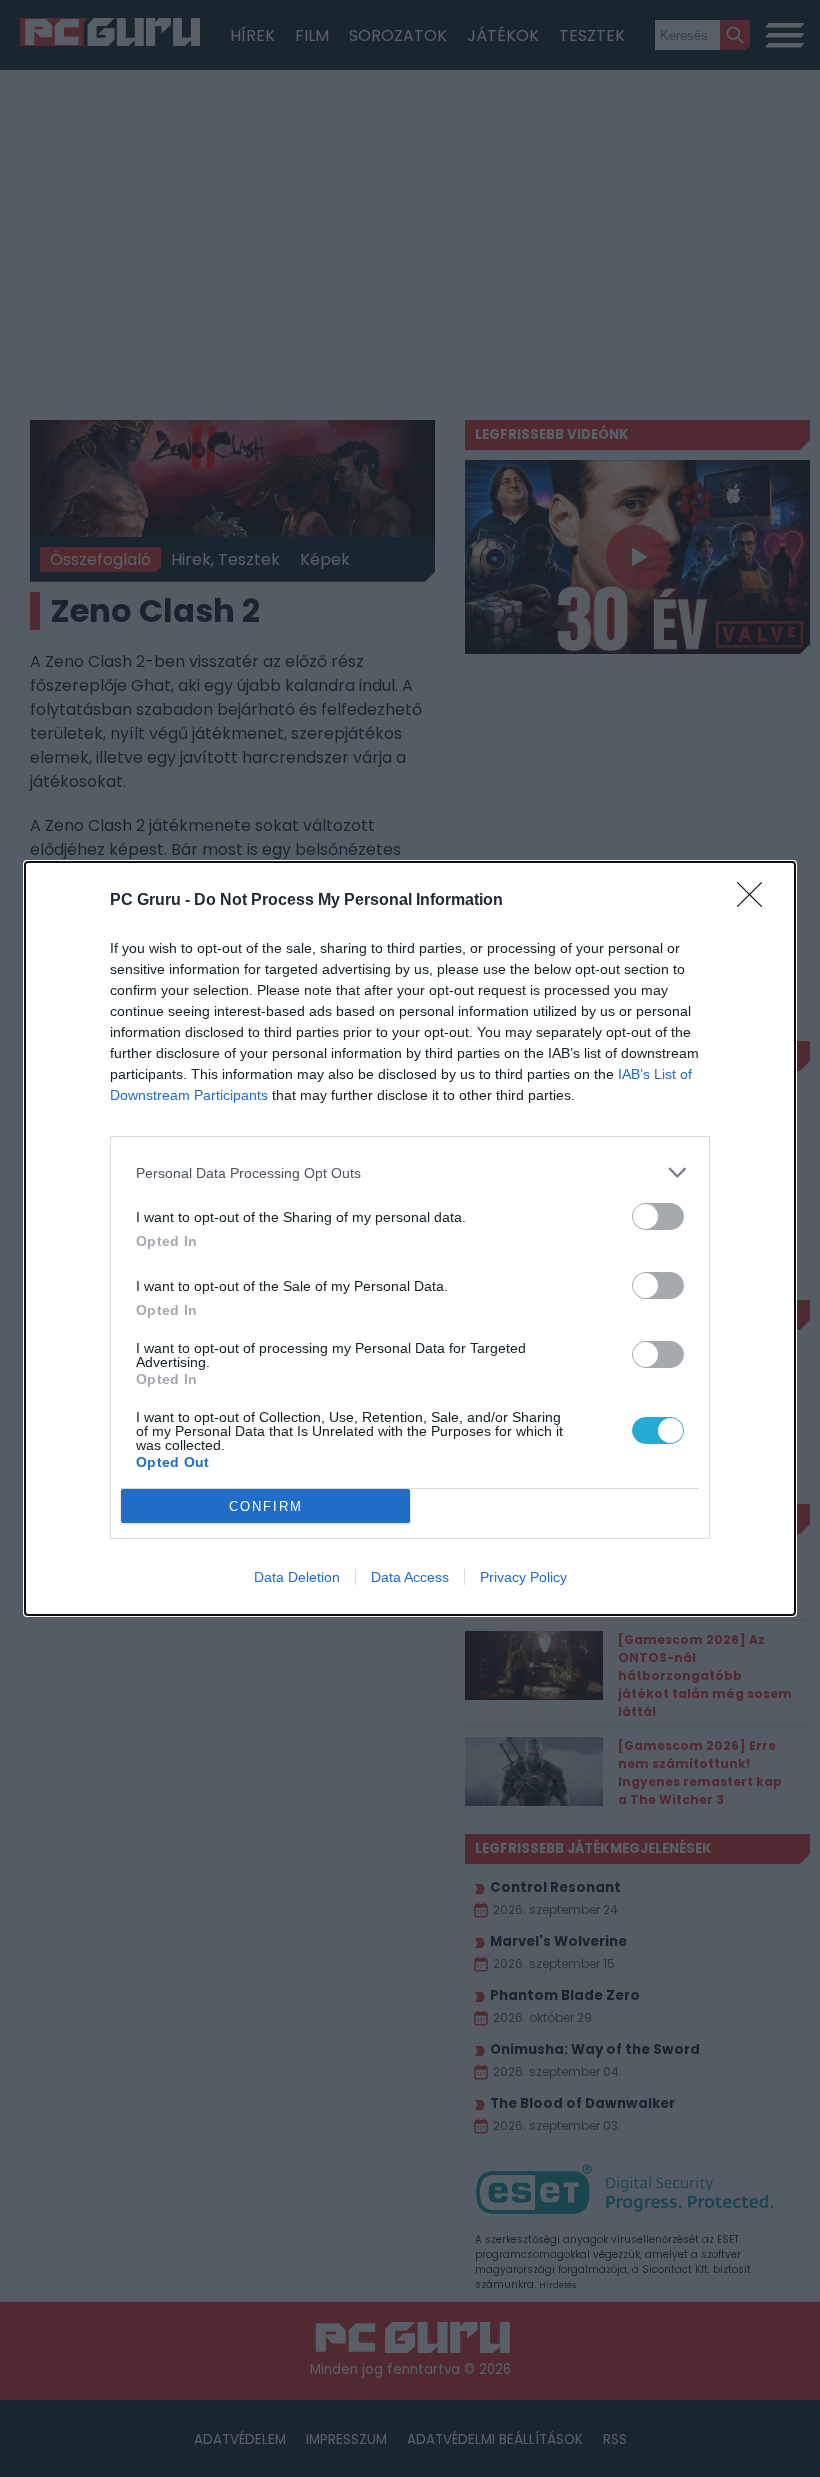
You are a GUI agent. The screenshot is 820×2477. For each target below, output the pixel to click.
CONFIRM (266, 1506)
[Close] (756, 901)
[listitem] (410, 1172)
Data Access (410, 1577)
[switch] (658, 1216)
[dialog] (410, 1238)
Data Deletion (297, 1577)
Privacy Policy (523, 1577)
